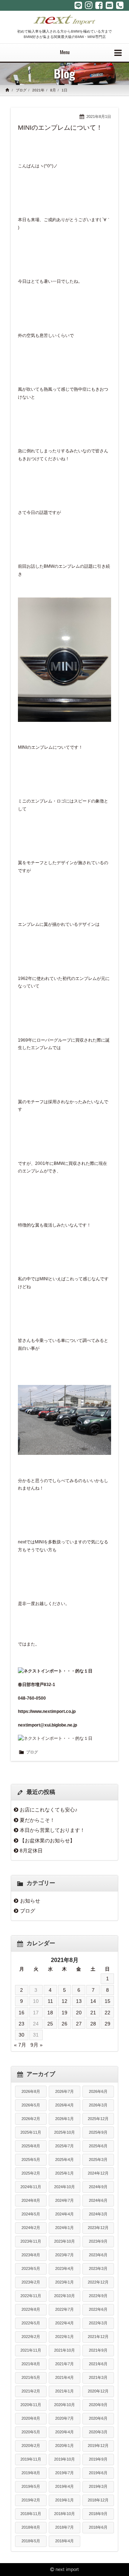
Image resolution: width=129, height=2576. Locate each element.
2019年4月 (64, 2486)
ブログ (21, 90)
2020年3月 (98, 2432)
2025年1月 (64, 2173)
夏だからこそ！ (37, 1820)
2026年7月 (64, 2091)
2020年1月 (64, 2446)
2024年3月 (98, 2214)
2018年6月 (98, 2527)
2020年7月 (64, 2418)
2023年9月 (98, 2241)
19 (64, 2013)
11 (50, 2001)
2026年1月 (64, 2119)
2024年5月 (31, 2214)
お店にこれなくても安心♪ (49, 1810)
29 (107, 2024)
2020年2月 (31, 2446)
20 (79, 2013)
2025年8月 (31, 2146)
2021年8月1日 (99, 116)
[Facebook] (99, 5)
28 (93, 2024)
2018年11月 (31, 2514)
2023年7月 (64, 2255)
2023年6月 (98, 2255)
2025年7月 (64, 2146)
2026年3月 (98, 2105)
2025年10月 (64, 2132)
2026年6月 (98, 2091)
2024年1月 (64, 2228)
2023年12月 (98, 2228)
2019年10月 (64, 2459)
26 (64, 2024)
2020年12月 (98, 2391)
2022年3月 (98, 2323)
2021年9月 (98, 2350)
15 (107, 2001)
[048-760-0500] (120, 5)
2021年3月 (98, 2377)
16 (21, 2013)
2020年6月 (98, 2418)
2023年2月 (31, 2282)
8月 (53, 90)
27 (79, 2024)
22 (107, 2013)
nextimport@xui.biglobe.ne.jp (47, 1725)
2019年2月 (31, 2500)
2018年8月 (31, 2527)
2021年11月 (31, 2350)
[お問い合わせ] (109, 5)
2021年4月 (64, 2377)
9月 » (37, 2045)
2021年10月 (64, 2350)
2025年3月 (98, 2160)
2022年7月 (64, 2309)
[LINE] (78, 5)
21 (93, 2013)
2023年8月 (31, 2255)
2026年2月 (31, 2119)
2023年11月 (31, 2241)
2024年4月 (64, 2214)
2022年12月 (98, 2282)
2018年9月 (98, 2514)
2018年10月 (64, 2514)
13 (79, 2001)
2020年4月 (64, 2432)
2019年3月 (98, 2486)
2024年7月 (64, 2200)
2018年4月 (64, 2541)
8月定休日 (31, 1851)
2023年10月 (64, 2241)
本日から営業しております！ (52, 1830)
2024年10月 (64, 2187)
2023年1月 (64, 2282)
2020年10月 (64, 2405)
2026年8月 (31, 2091)
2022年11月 (31, 2296)
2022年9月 (98, 2296)
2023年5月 (31, 2268)
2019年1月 (64, 2500)
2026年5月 (31, 2105)
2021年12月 (98, 2337)
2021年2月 (31, 2391)
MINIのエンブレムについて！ (60, 128)
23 (21, 2024)
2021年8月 (31, 2364)
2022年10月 (64, 2296)
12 (64, 2001)
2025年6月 (98, 2146)
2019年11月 (31, 2459)
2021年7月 (64, 2364)
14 (93, 2001)
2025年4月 (64, 2160)
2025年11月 (31, 2132)
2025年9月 (98, 2132)
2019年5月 (31, 2486)
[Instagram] (89, 5)
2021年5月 (31, 2377)
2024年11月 (31, 2187)
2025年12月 (98, 2119)
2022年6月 (98, 2309)
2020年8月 (31, 2418)
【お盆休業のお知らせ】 (47, 1841)
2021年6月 (98, 2364)
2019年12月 (98, 2446)
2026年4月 (64, 2105)
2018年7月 (64, 2527)
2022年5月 (31, 2323)
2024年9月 (98, 2187)
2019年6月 (98, 2473)
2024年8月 (31, 2200)
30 (21, 2035)
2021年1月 (64, 2391)
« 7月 (20, 2045)
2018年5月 (31, 2541)
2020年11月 (31, 2405)
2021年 (38, 90)
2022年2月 (31, 2337)
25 (50, 2024)
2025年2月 (31, 2173)
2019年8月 (31, 2473)
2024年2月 (31, 2228)
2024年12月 (98, 2173)
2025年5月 (31, 2160)
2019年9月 (98, 2459)
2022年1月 (64, 2337)
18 (50, 2013)
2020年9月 (98, 2405)
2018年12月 (98, 2500)
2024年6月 (98, 2200)
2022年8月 (31, 2309)
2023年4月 (64, 2268)
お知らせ (30, 1901)
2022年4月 (64, 2323)
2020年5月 (31, 2432)
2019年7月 (64, 2473)
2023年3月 (98, 2268)
